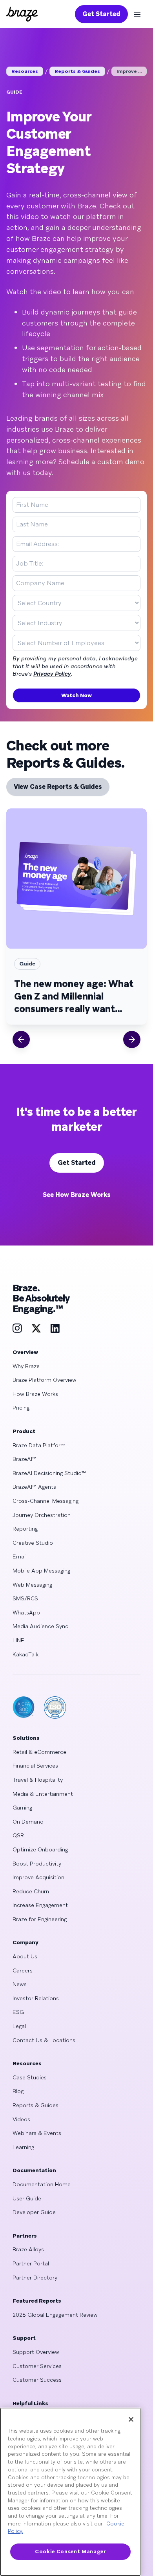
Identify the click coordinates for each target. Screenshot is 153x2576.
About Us (25, 1956)
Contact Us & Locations (44, 2040)
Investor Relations (36, 1998)
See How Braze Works (77, 1195)
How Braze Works (35, 1394)
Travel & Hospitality (38, 1780)
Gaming (22, 1808)
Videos (21, 2119)
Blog (18, 2091)
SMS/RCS (25, 1598)
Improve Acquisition (38, 1877)
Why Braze (26, 1366)
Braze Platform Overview (45, 1380)
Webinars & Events (37, 2133)
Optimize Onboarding (40, 1849)
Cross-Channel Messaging (46, 1501)
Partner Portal (31, 2263)
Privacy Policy (52, 674)
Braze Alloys (28, 2249)
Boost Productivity (37, 1864)
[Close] (131, 2419)
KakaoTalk (25, 1654)
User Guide (27, 2198)
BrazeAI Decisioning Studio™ (49, 1473)
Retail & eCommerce (39, 1752)
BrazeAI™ (25, 1459)
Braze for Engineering (40, 1919)
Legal (19, 2026)
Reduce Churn (31, 1891)
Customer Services (37, 2366)
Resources (25, 71)
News (20, 1984)
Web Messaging (32, 1585)
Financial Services (35, 1766)
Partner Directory (35, 2278)
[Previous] (21, 1039)
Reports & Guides (77, 71)
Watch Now (76, 695)
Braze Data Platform (39, 1445)
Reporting (25, 1529)
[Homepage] (22, 14)
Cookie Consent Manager (70, 2552)
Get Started (101, 14)
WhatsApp (26, 1612)
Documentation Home (42, 2184)
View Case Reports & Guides (58, 787)
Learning (23, 2147)
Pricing (21, 1408)
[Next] (132, 1039)
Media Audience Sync (40, 1626)
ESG (18, 2012)
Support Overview (36, 2352)
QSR (18, 1835)
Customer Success (37, 2380)
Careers (23, 1970)
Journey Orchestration (42, 1515)
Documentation (34, 2170)
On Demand (28, 1822)
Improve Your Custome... (132, 71)
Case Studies (30, 2077)
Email (20, 1556)
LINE (18, 1640)
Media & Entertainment (43, 1794)
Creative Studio (33, 1543)
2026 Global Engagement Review (55, 2315)
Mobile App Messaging (41, 1571)
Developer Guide (34, 2212)
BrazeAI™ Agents (34, 1487)
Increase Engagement (40, 1905)
